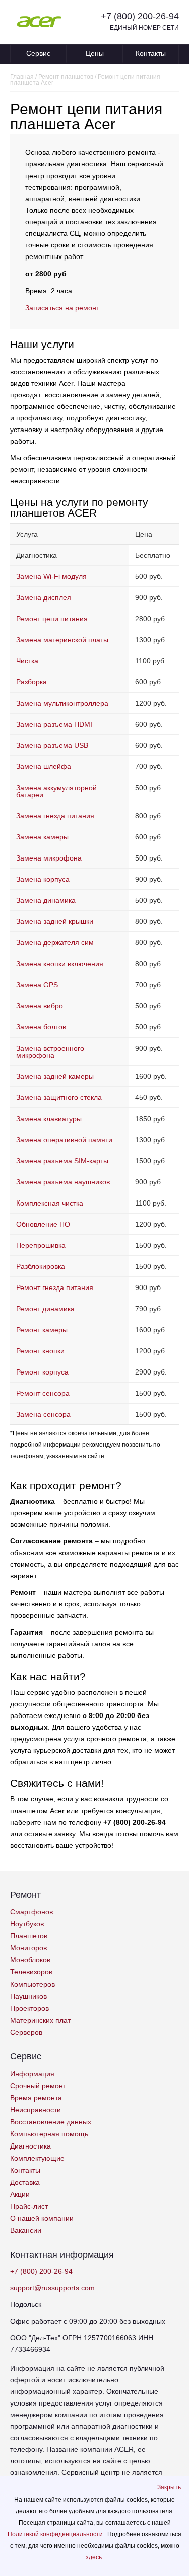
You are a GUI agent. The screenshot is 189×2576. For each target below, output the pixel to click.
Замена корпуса (43, 879)
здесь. (94, 2557)
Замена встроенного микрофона (50, 1052)
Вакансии (26, 2230)
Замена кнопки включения (60, 964)
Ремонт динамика (45, 1309)
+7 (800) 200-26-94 (140, 16)
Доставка (25, 2182)
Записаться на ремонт (62, 308)
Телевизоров (31, 1972)
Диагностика (30, 2146)
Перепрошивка (41, 1245)
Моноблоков (30, 1960)
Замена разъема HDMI (54, 724)
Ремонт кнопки (40, 1351)
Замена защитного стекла (59, 1097)
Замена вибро (40, 1006)
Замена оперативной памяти (64, 1140)
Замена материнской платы (62, 640)
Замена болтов (41, 1027)
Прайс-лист (29, 2206)
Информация (32, 2074)
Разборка (31, 682)
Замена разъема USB (52, 745)
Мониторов (28, 1948)
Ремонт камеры (42, 1330)
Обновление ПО (43, 1224)
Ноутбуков (27, 1924)
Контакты (151, 53)
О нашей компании (42, 2218)
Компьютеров (33, 1984)
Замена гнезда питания (55, 816)
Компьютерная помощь (49, 2134)
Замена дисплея (44, 597)
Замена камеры (42, 837)
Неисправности (36, 2110)
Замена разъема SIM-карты (62, 1161)
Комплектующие (37, 2158)
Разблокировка (41, 1266)
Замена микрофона (49, 858)
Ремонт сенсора (43, 1393)
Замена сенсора (43, 1414)
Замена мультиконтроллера (62, 703)
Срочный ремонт (38, 2086)
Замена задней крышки (55, 921)
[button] (169, 2487)
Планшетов (29, 1936)
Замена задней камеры (55, 1076)
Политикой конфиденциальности (56, 2534)
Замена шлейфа (44, 766)
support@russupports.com (52, 2288)
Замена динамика (46, 900)
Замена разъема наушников (63, 1182)
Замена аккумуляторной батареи (56, 791)
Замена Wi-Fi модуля (51, 576)
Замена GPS (37, 985)
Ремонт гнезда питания (55, 1287)
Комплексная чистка (50, 1203)
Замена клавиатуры (49, 1119)
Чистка (27, 661)
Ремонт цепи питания (52, 619)
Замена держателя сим (55, 942)
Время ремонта (36, 2098)
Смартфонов (31, 1912)
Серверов (26, 2032)
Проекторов (29, 2008)
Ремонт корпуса (42, 1372)
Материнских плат (40, 2020)
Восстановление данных (51, 2122)
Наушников (28, 1996)
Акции (20, 2194)
